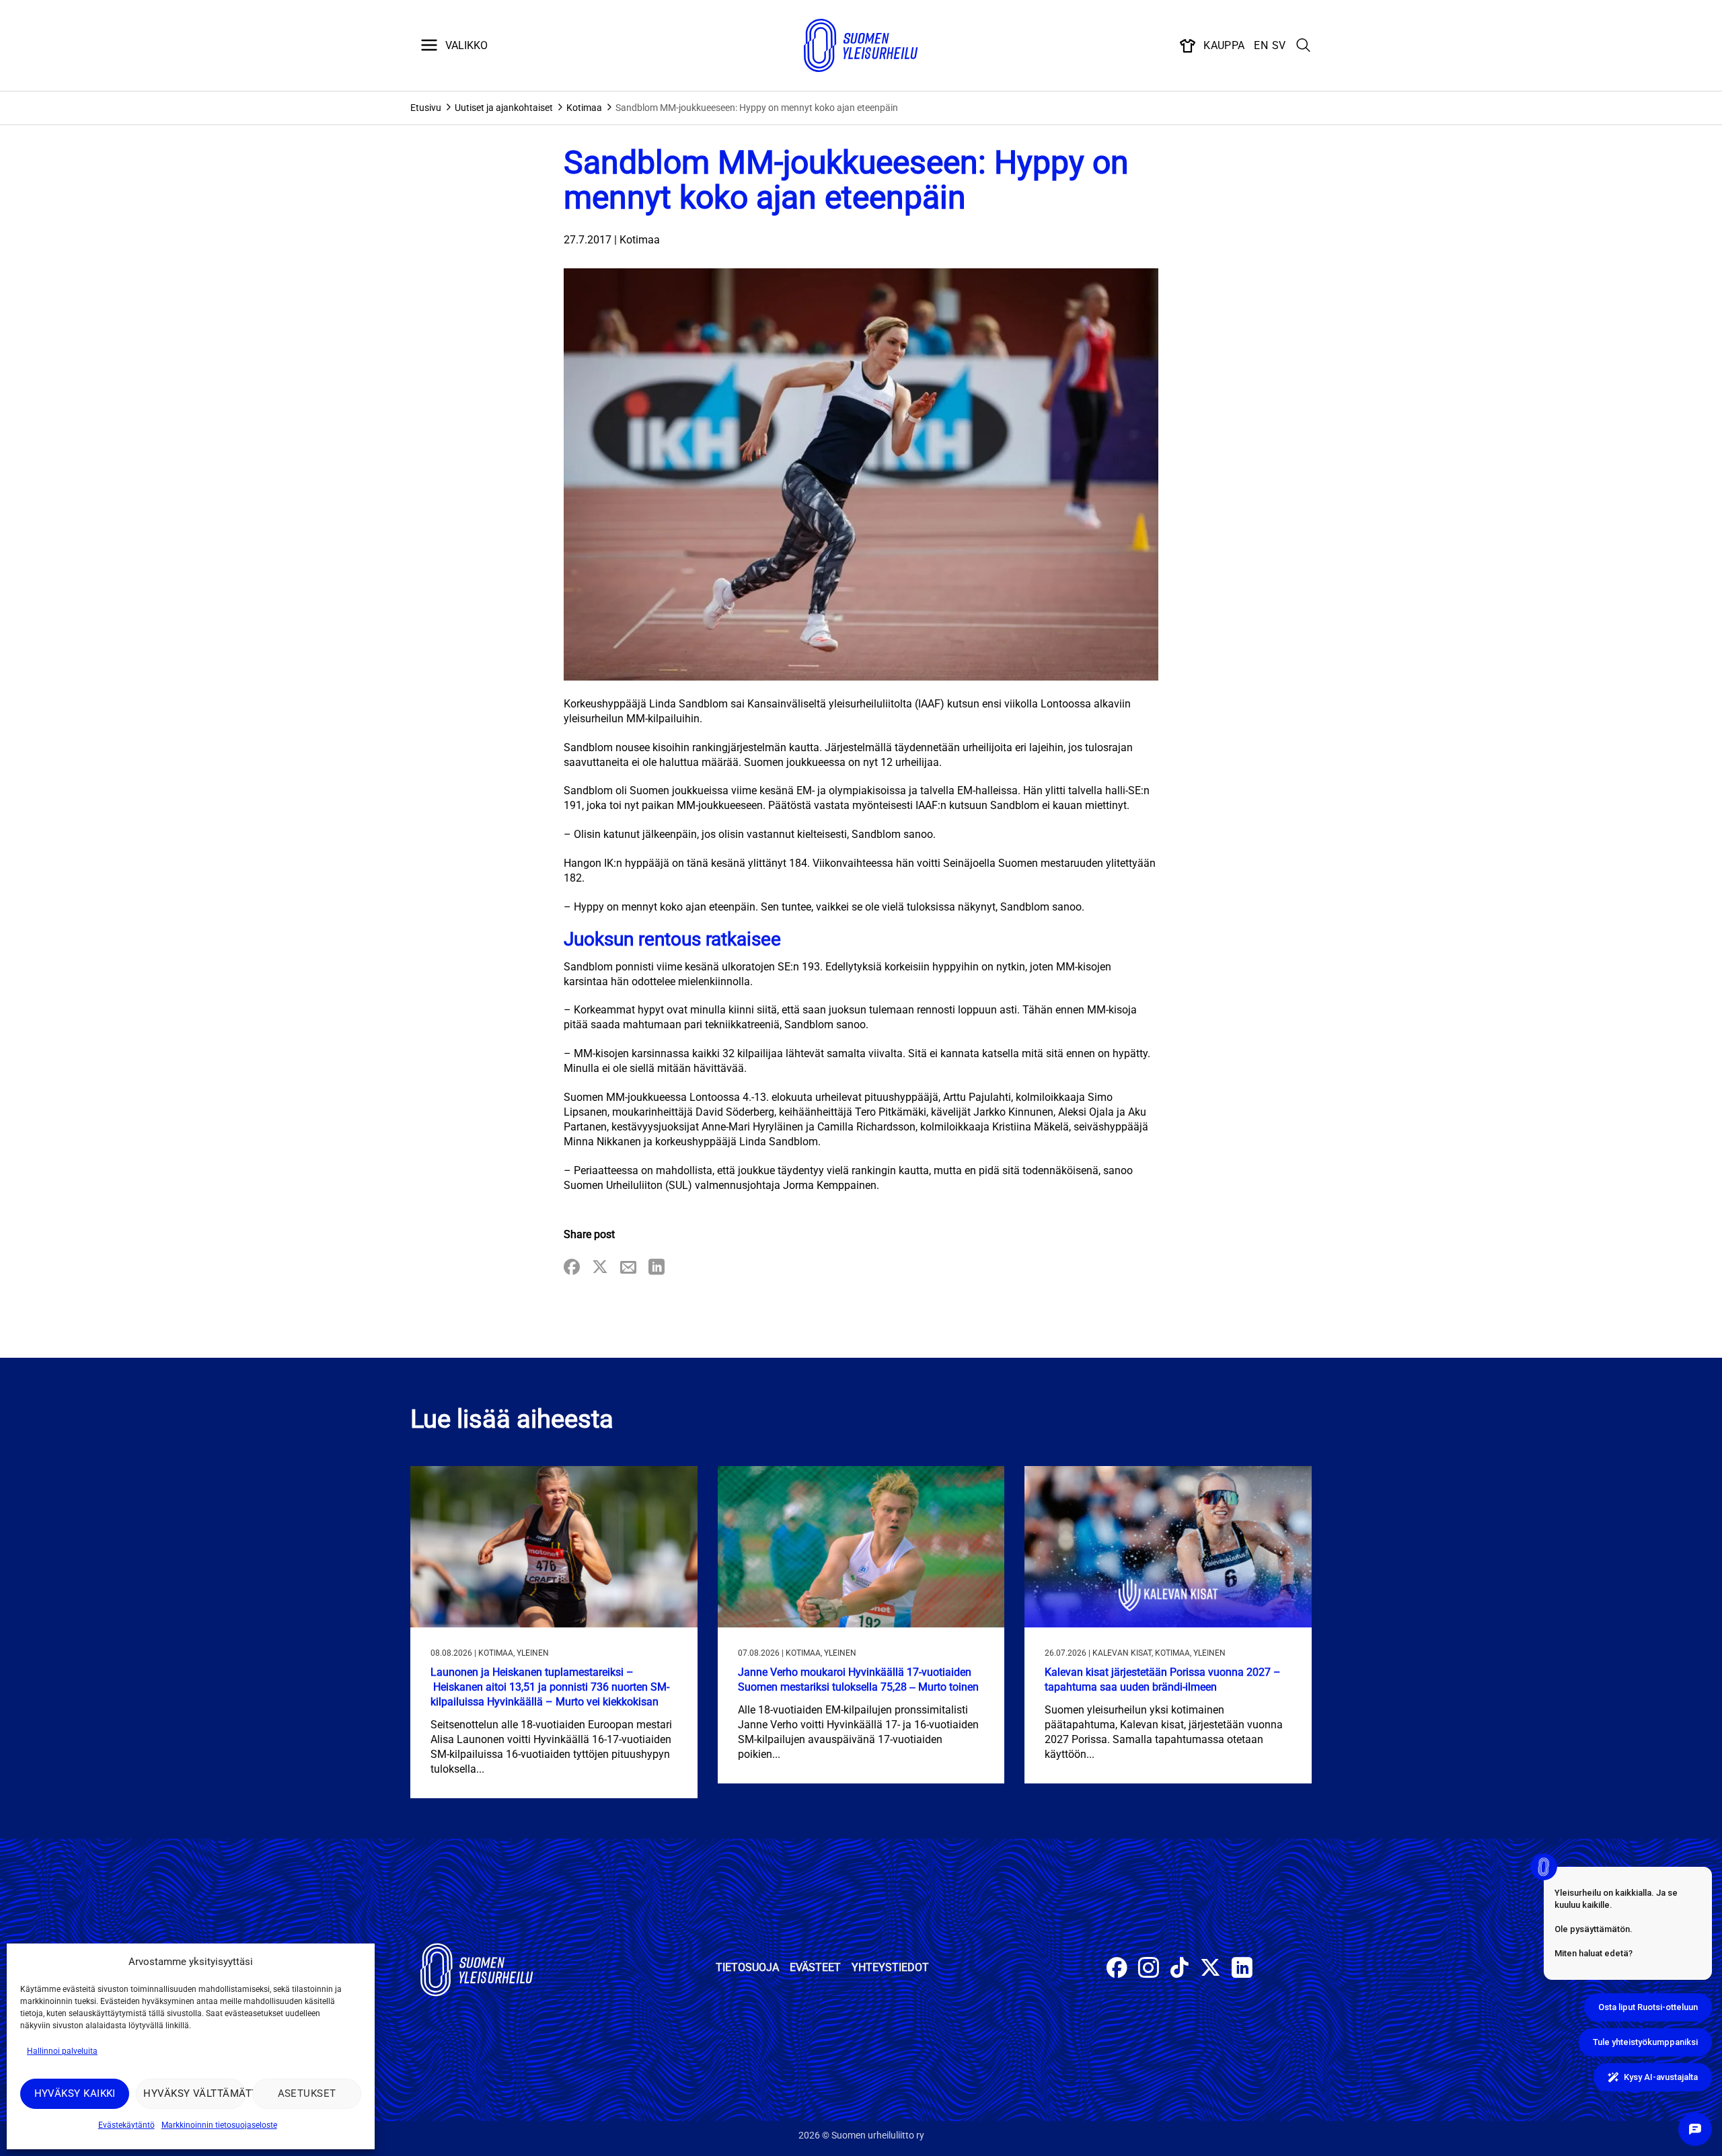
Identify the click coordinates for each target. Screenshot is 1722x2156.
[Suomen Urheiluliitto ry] (861, 46)
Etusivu (426, 108)
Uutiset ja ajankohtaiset (504, 108)
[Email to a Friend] (628, 1268)
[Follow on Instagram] (1149, 1969)
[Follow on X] (1210, 1969)
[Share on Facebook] (572, 1268)
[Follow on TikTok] (1180, 1969)
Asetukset (307, 2093)
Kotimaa (584, 108)
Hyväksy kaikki (75, 2093)
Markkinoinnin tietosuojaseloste (219, 2125)
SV (1279, 45)
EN (1261, 45)
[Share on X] (600, 1268)
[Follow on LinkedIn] (1242, 1969)
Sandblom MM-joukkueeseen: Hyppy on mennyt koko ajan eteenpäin (757, 108)
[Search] (1304, 46)
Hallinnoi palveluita (62, 2051)
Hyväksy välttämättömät (194, 2093)
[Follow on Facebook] (1117, 1969)
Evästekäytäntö (126, 2125)
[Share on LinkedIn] (657, 1268)
